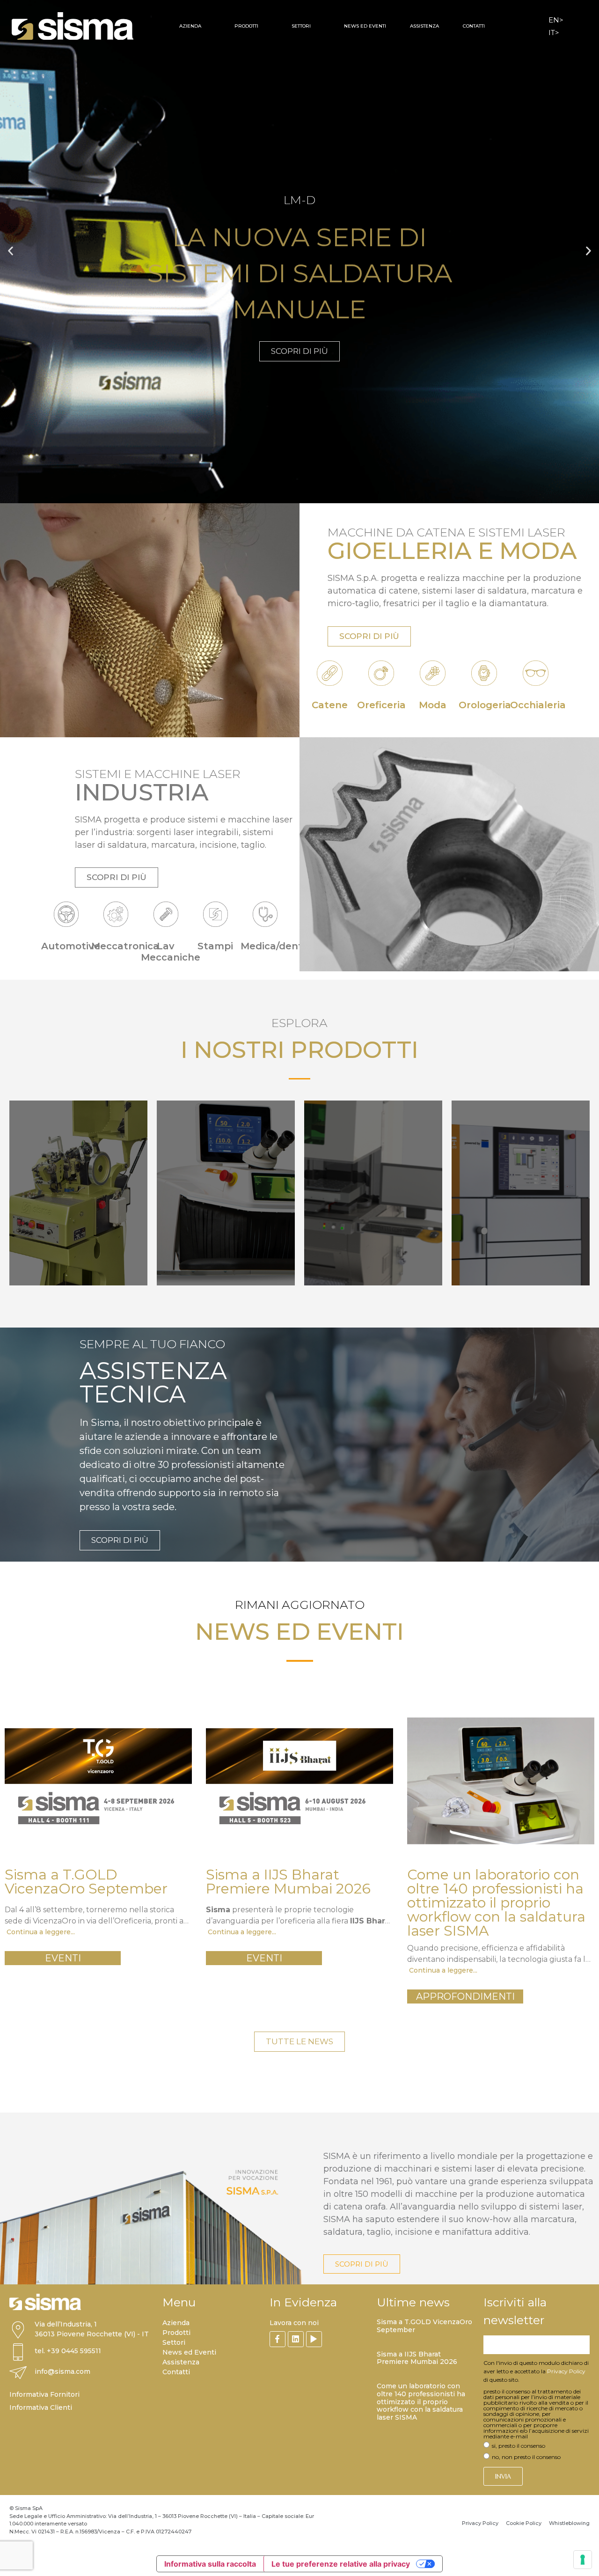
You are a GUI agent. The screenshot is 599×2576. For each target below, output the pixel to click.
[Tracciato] (314, 2339)
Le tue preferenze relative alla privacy (341, 2564)
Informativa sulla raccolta (210, 2564)
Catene (330, 705)
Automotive (71, 946)
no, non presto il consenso (526, 2457)
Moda (433, 705)
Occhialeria (538, 705)
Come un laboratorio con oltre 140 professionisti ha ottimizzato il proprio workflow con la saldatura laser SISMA (421, 2402)
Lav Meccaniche (171, 952)
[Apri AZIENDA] (207, 26)
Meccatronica (125, 946)
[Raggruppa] (278, 2339)
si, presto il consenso (519, 2446)
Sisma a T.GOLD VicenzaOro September (424, 2326)
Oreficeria (381, 705)
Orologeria (485, 705)
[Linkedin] (296, 2339)
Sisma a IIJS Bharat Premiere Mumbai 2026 (417, 2358)
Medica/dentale (279, 946)
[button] (11, 251)
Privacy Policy (566, 2371)
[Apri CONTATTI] (491, 26)
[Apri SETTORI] (317, 26)
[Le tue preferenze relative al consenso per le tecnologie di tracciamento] (583, 2560)
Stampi (215, 946)
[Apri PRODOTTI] (264, 26)
